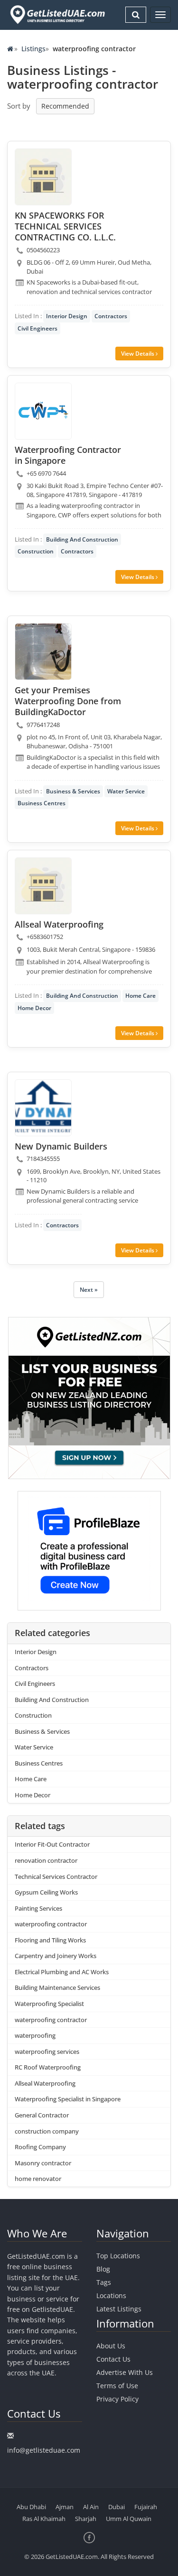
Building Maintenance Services (57, 1987)
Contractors (111, 316)
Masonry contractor (43, 2163)
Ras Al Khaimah (44, 2519)
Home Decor (34, 1008)
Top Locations (118, 2256)
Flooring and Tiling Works (50, 1940)
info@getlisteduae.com (44, 2450)
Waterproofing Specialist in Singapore (68, 2099)
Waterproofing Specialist (49, 2004)
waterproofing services (47, 2052)
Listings (33, 49)
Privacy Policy (117, 2399)
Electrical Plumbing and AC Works (62, 1972)
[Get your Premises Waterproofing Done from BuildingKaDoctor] (43, 652)
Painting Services (38, 1908)
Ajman (65, 2507)
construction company (47, 2131)
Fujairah (146, 2507)
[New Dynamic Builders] (43, 1108)
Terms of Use (117, 2386)
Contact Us (113, 2359)
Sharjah (86, 2519)
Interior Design (67, 316)
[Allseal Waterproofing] (43, 886)
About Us (111, 2346)
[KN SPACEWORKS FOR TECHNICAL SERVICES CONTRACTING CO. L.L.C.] (43, 177)
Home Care (141, 996)
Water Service (126, 791)
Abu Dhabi (31, 2507)
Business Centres (42, 803)
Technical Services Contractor (56, 1877)
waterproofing (35, 2035)
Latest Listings (119, 2309)
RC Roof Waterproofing (48, 2067)
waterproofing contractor (51, 1924)
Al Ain (91, 2507)
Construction (36, 551)
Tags (104, 2282)
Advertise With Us (125, 2372)
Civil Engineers (37, 328)
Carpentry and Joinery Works (56, 1956)
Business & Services (73, 791)
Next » (89, 1290)
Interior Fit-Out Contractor (52, 1844)
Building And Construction (82, 539)
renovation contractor (46, 1860)
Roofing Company (40, 2147)
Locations (111, 2295)
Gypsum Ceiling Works (46, 1892)
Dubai (117, 2507)
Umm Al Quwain (129, 2519)
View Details (138, 354)
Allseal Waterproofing (45, 2083)
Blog (103, 2269)
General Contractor (42, 2115)
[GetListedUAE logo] (57, 15)
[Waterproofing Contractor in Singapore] (43, 411)
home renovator (38, 2179)
